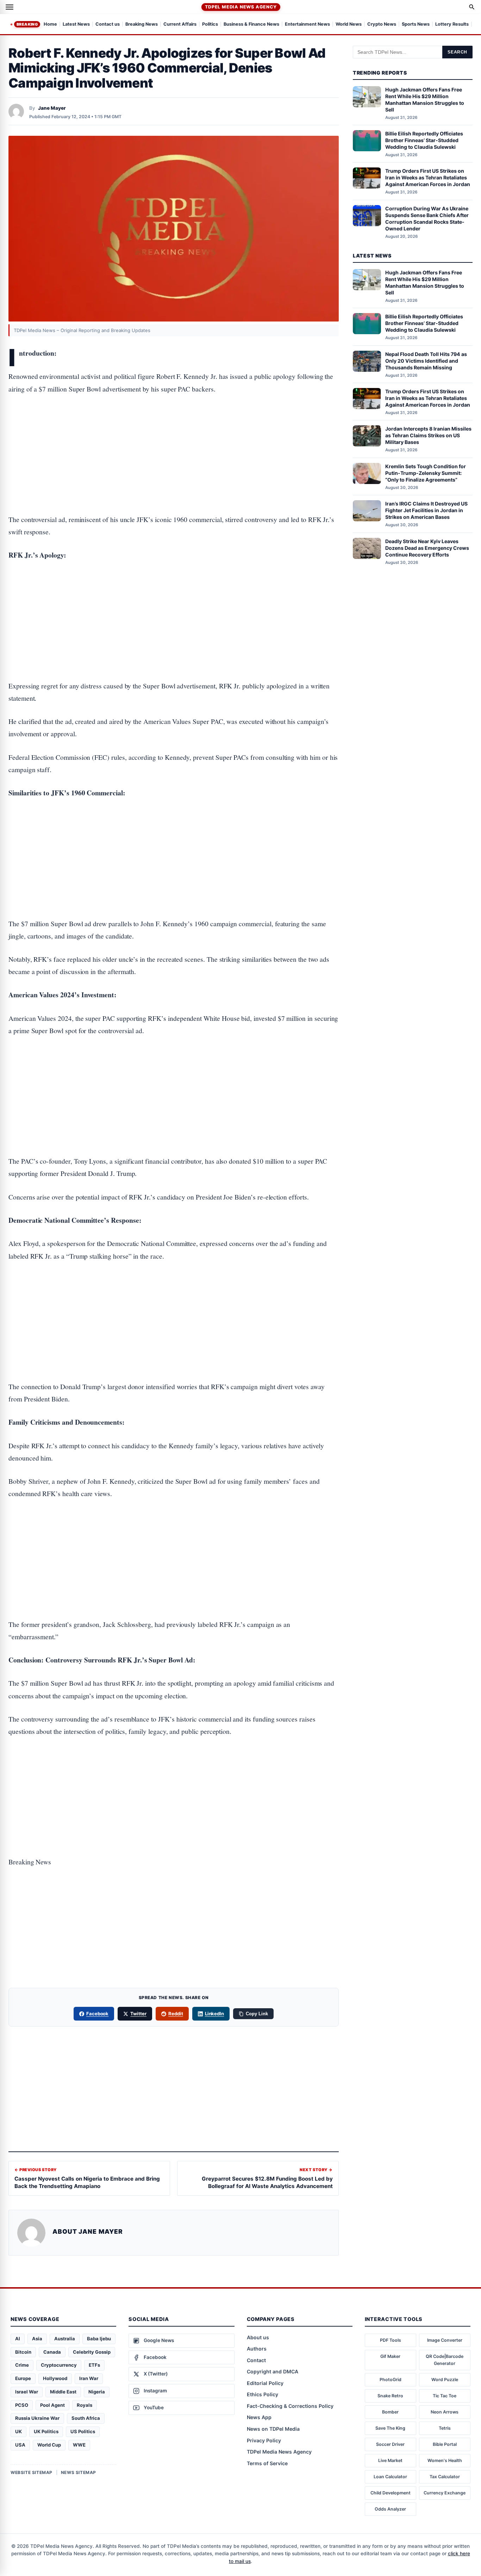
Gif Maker (390, 2356)
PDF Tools (391, 2340)
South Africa (86, 2418)
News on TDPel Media (273, 2429)
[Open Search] (472, 7)
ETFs (94, 2365)
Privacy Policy (264, 2440)
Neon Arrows (445, 2412)
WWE (79, 2445)
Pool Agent (52, 2405)
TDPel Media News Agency (241, 7)
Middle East (63, 2392)
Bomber (390, 2412)
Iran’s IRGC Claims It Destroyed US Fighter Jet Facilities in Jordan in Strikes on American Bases (426, 510)
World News (349, 24)
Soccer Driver (390, 2444)
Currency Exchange (445, 2493)
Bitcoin (23, 2352)
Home (50, 24)
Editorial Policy (265, 2383)
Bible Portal (445, 2444)
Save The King (390, 2428)
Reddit (176, 2014)
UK (18, 2431)
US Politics (83, 2431)
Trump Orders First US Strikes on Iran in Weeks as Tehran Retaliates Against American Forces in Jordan (428, 177)
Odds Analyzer (390, 2509)
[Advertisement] (174, 432)
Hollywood (55, 2378)
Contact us (108, 24)
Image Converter (445, 2340)
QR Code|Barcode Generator (445, 2360)
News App (259, 2417)
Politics (210, 24)
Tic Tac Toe (445, 2396)
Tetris (445, 2428)
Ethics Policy (263, 2394)
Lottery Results (452, 24)
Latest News (76, 24)
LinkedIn (215, 2014)
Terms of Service (267, 2463)
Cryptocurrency (59, 2365)
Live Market (390, 2460)
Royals (85, 2405)
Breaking (27, 24)
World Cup (49, 2445)
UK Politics (46, 2431)
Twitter (138, 2014)
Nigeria (97, 2392)
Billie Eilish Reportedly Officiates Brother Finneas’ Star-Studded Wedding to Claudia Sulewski (424, 140)
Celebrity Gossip (92, 2352)
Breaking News (142, 24)
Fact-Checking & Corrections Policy (290, 2406)
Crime (22, 2365)
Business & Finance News (251, 24)
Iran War (89, 2378)
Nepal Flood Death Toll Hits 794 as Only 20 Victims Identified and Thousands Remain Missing (426, 361)
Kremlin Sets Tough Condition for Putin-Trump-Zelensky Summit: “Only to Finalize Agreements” (426, 473)
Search (457, 52)
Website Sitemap (32, 2472)
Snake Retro (390, 2396)
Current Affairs (180, 24)
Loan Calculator (390, 2477)
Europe (23, 2378)
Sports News (416, 24)
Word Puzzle (445, 2380)
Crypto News (382, 24)
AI (18, 2339)
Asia (37, 2339)
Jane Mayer (52, 108)
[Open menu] (10, 7)
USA (20, 2445)
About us (258, 2337)
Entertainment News (307, 24)
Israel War (27, 2392)
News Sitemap (79, 2472)
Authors (257, 2349)
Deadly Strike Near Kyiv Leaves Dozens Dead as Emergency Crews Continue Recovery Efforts (427, 548)
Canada (52, 2352)
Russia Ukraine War (37, 2418)
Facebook (98, 2014)
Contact (256, 2360)
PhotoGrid (391, 2380)
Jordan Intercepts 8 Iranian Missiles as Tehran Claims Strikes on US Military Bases (428, 435)
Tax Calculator (445, 2477)
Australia (65, 2339)
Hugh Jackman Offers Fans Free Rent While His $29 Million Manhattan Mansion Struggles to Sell (425, 100)
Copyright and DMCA (273, 2371)
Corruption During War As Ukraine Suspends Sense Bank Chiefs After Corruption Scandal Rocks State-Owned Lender (427, 218)
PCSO (22, 2405)
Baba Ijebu (99, 2339)
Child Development (391, 2493)
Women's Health (445, 2460)
